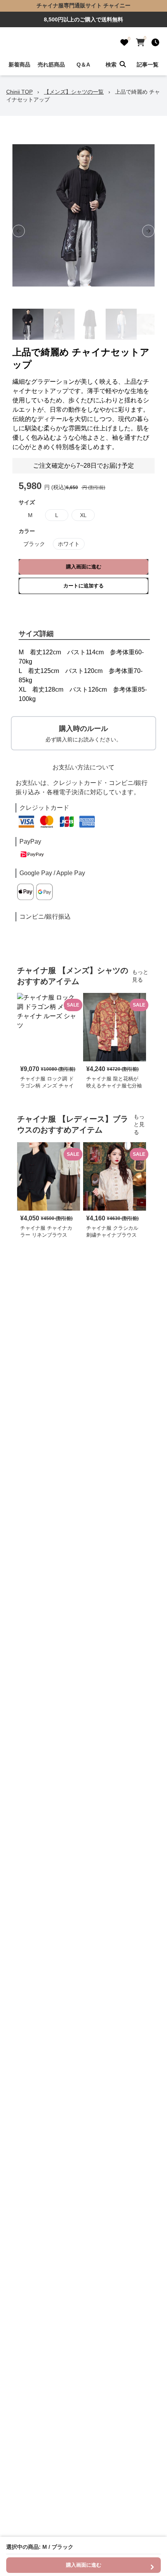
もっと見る (140, 976)
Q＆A (83, 65)
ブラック (34, 544)
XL (83, 515)
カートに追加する (83, 586)
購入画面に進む (84, 567)
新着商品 (19, 65)
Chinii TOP (19, 92)
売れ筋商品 (51, 65)
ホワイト (69, 544)
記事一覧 (148, 65)
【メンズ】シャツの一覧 (74, 92)
